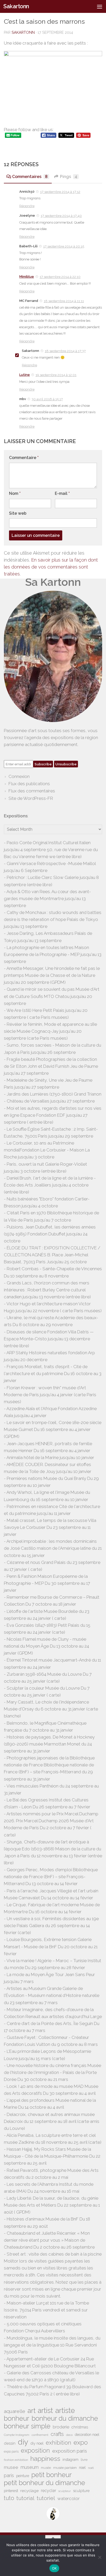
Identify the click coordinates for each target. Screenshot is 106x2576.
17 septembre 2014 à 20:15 (64, 246)
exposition (35, 2450)
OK (54, 2568)
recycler (48, 2491)
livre (84, 2460)
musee (11, 2467)
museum (30, 2467)
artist (45, 2410)
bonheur (17, 2418)
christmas (80, 2427)
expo (81, 2442)
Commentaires (30, 177)
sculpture (81, 2491)
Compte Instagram (17, 2435)
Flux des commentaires (32, 791)
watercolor (69, 2498)
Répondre (27, 206)
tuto (9, 2498)
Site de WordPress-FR (31, 798)
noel (82, 2468)
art (32, 2410)
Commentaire (24, 458)
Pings (69, 177)
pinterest (11, 2491)
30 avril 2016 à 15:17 (47, 399)
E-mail (62, 493)
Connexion (19, 776)
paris (9, 2475)
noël (91, 2468)
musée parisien (65, 2468)
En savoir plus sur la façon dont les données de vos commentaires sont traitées (51, 567)
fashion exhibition (16, 2460)
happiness (45, 2459)
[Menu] (100, 6)
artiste (65, 2410)
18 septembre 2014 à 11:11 (64, 301)
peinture (23, 2476)
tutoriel (46, 2498)
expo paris (11, 2452)
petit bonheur (52, 2475)
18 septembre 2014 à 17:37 (65, 351)
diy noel (37, 2443)
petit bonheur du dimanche (45, 2483)
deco (69, 2435)
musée (46, 2468)
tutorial (25, 2498)
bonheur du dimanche (65, 2418)
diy (23, 2442)
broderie (61, 2427)
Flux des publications (29, 784)
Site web (18, 513)
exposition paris (70, 2451)
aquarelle (15, 2411)
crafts (57, 2434)
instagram (70, 2459)
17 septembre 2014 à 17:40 (61, 216)
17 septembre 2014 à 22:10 (60, 277)
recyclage (29, 2491)
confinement (40, 2435)
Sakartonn (16, 6)
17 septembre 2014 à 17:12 (60, 192)
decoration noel (87, 2435)
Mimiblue (27, 277)
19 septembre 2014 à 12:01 (56, 375)
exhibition (59, 2443)
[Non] (100, 2557)
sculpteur (65, 2491)
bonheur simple (27, 2426)
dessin (10, 2443)
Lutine (25, 375)
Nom (15, 493)
